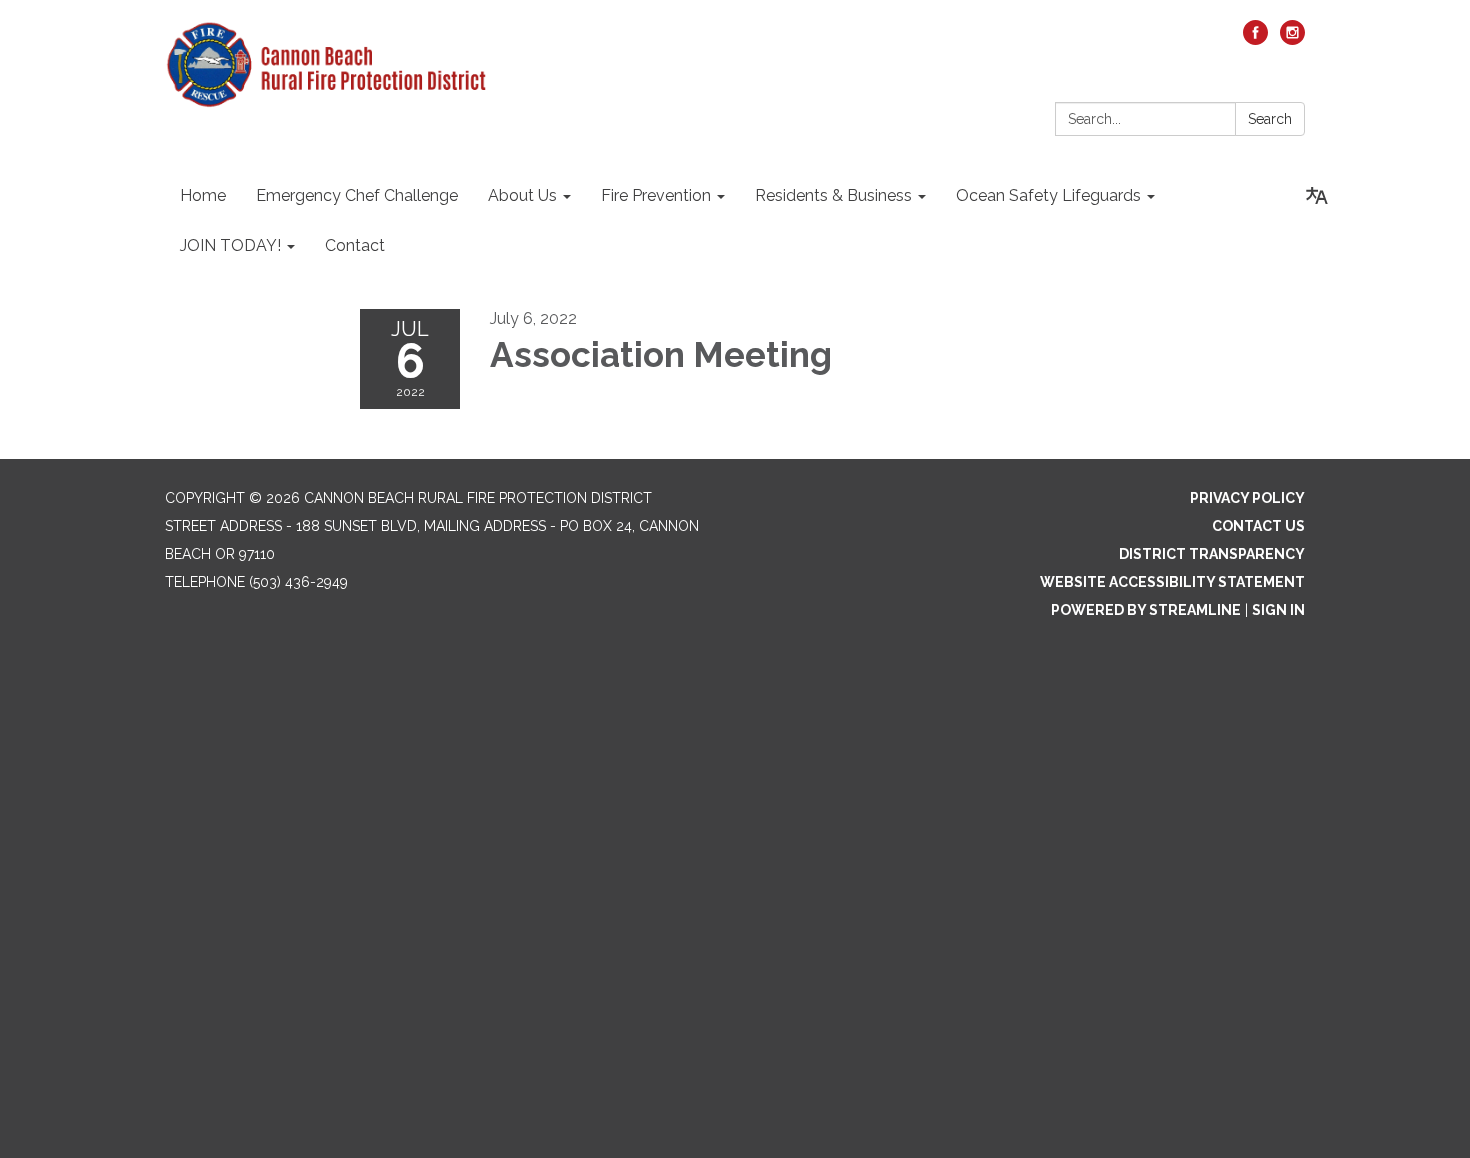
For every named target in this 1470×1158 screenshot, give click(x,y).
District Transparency (1212, 554)
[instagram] (1292, 39)
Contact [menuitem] (355, 245)
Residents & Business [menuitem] (833, 195)
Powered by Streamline (1146, 610)
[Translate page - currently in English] (1317, 196)
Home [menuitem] (203, 195)
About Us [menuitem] (522, 195)
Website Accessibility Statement (1172, 582)
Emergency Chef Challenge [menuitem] (357, 195)
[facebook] (1255, 39)
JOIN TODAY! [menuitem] (230, 245)
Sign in (1278, 610)
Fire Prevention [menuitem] (656, 195)
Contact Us (1258, 526)
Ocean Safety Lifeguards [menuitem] (1048, 195)
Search (1270, 119)
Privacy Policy (1247, 498)
